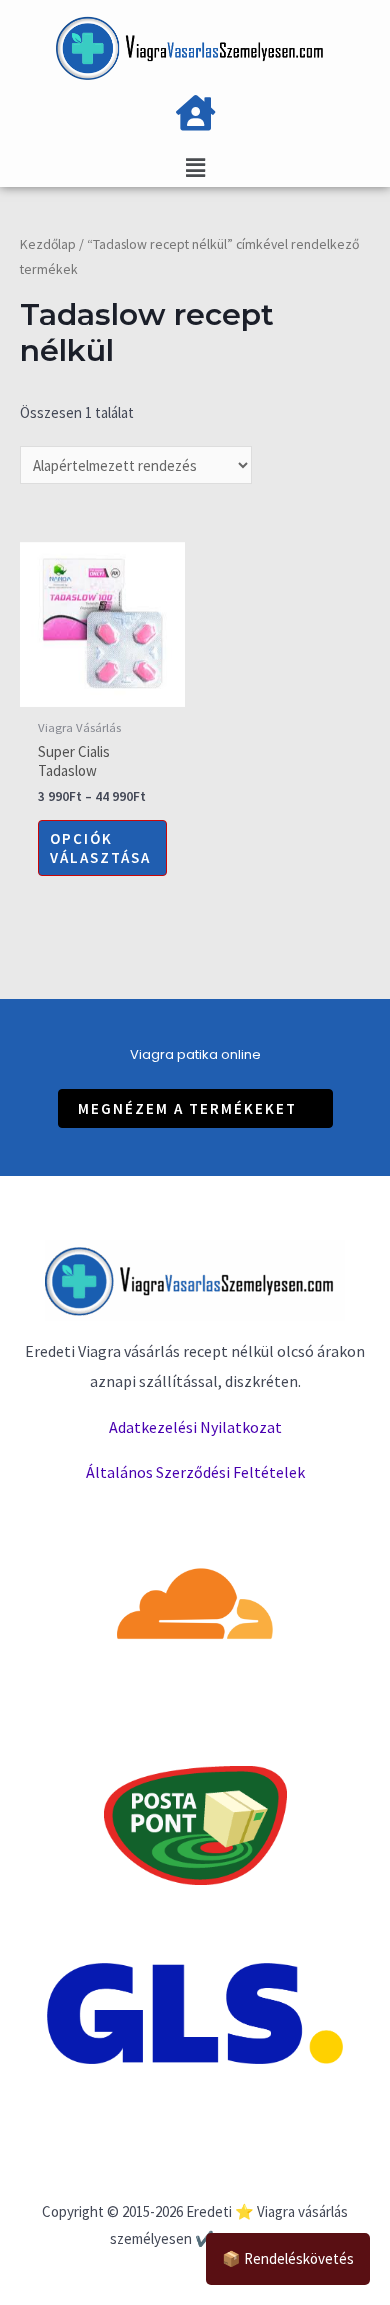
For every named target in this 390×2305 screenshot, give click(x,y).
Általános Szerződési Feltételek (195, 1472)
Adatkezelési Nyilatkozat (195, 1427)
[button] (195, 1108)
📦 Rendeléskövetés (288, 2258)
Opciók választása (100, 848)
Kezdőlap (48, 244)
